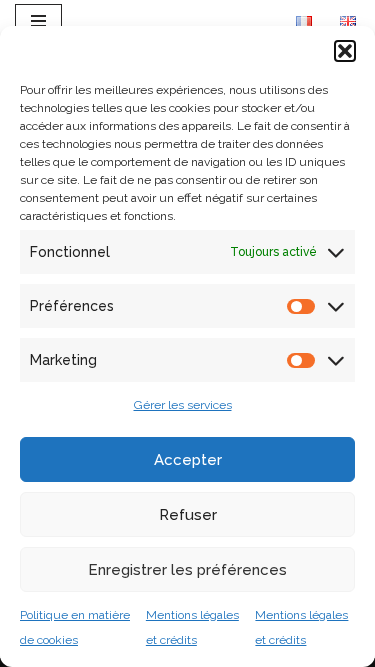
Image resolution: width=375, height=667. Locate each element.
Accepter (188, 460)
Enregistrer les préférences (187, 570)
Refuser (188, 515)
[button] (345, 51)
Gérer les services (183, 405)
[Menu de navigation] (38, 21)
